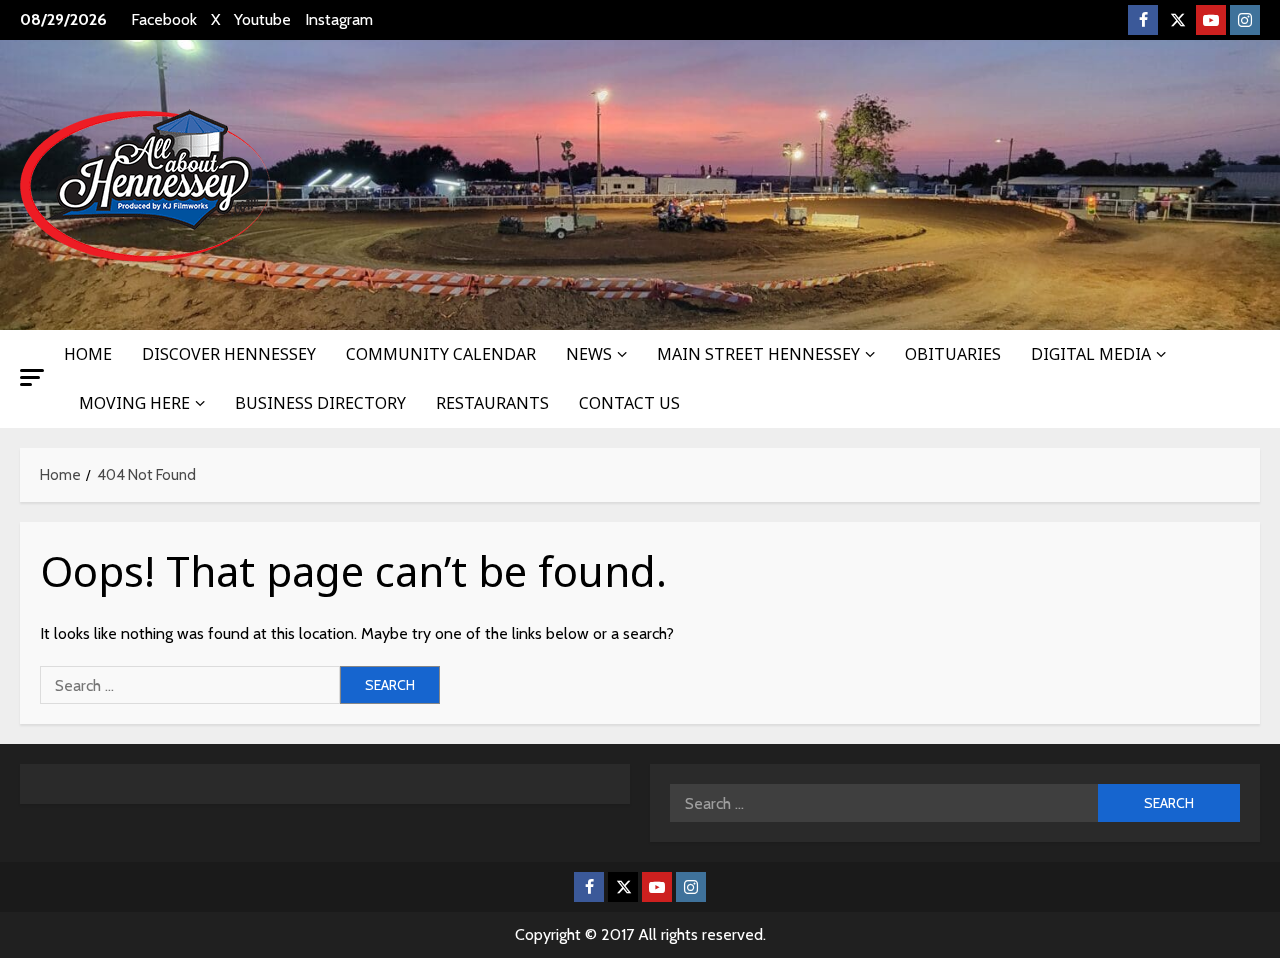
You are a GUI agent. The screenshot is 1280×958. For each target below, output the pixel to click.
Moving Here (134, 403)
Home (88, 354)
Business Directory (320, 403)
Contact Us (629, 403)
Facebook (164, 19)
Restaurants (492, 403)
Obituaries (953, 354)
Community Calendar (441, 354)
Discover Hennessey (229, 354)
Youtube (262, 19)
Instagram (339, 19)
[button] (32, 377)
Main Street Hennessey (758, 354)
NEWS (589, 354)
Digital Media (1091, 354)
